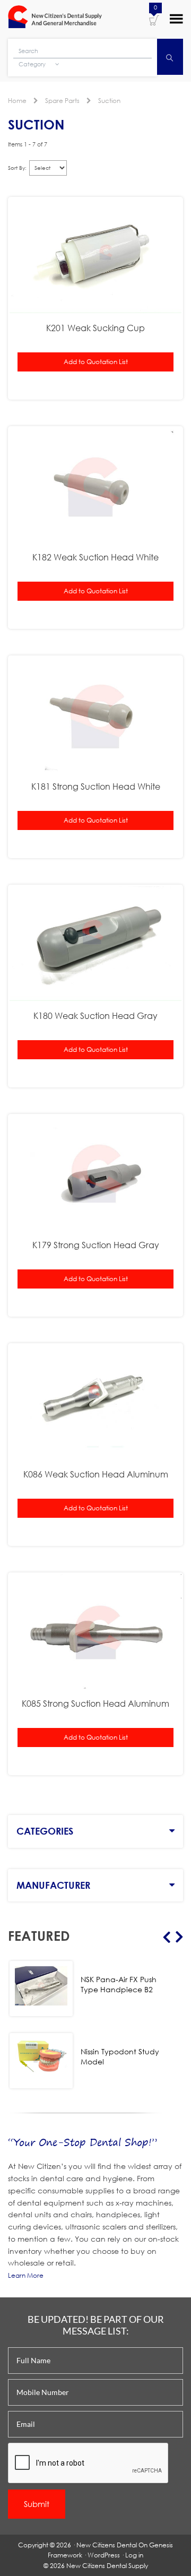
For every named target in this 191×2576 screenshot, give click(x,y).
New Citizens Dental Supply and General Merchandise (55, 18)
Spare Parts (62, 101)
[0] (154, 20)
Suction (109, 101)
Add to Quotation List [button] (96, 362)
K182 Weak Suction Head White (95, 557)
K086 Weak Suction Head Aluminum (96, 1474)
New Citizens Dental (107, 2545)
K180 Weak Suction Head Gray (95, 1015)
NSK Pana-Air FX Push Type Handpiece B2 (119, 1984)
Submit (37, 2504)
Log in (134, 2555)
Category (33, 64)
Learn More (26, 2275)
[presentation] (89, 2463)
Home (17, 101)
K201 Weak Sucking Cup (95, 328)
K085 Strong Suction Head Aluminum (95, 1703)
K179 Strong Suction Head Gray (96, 1245)
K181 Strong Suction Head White (96, 786)
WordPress (104, 2555)
